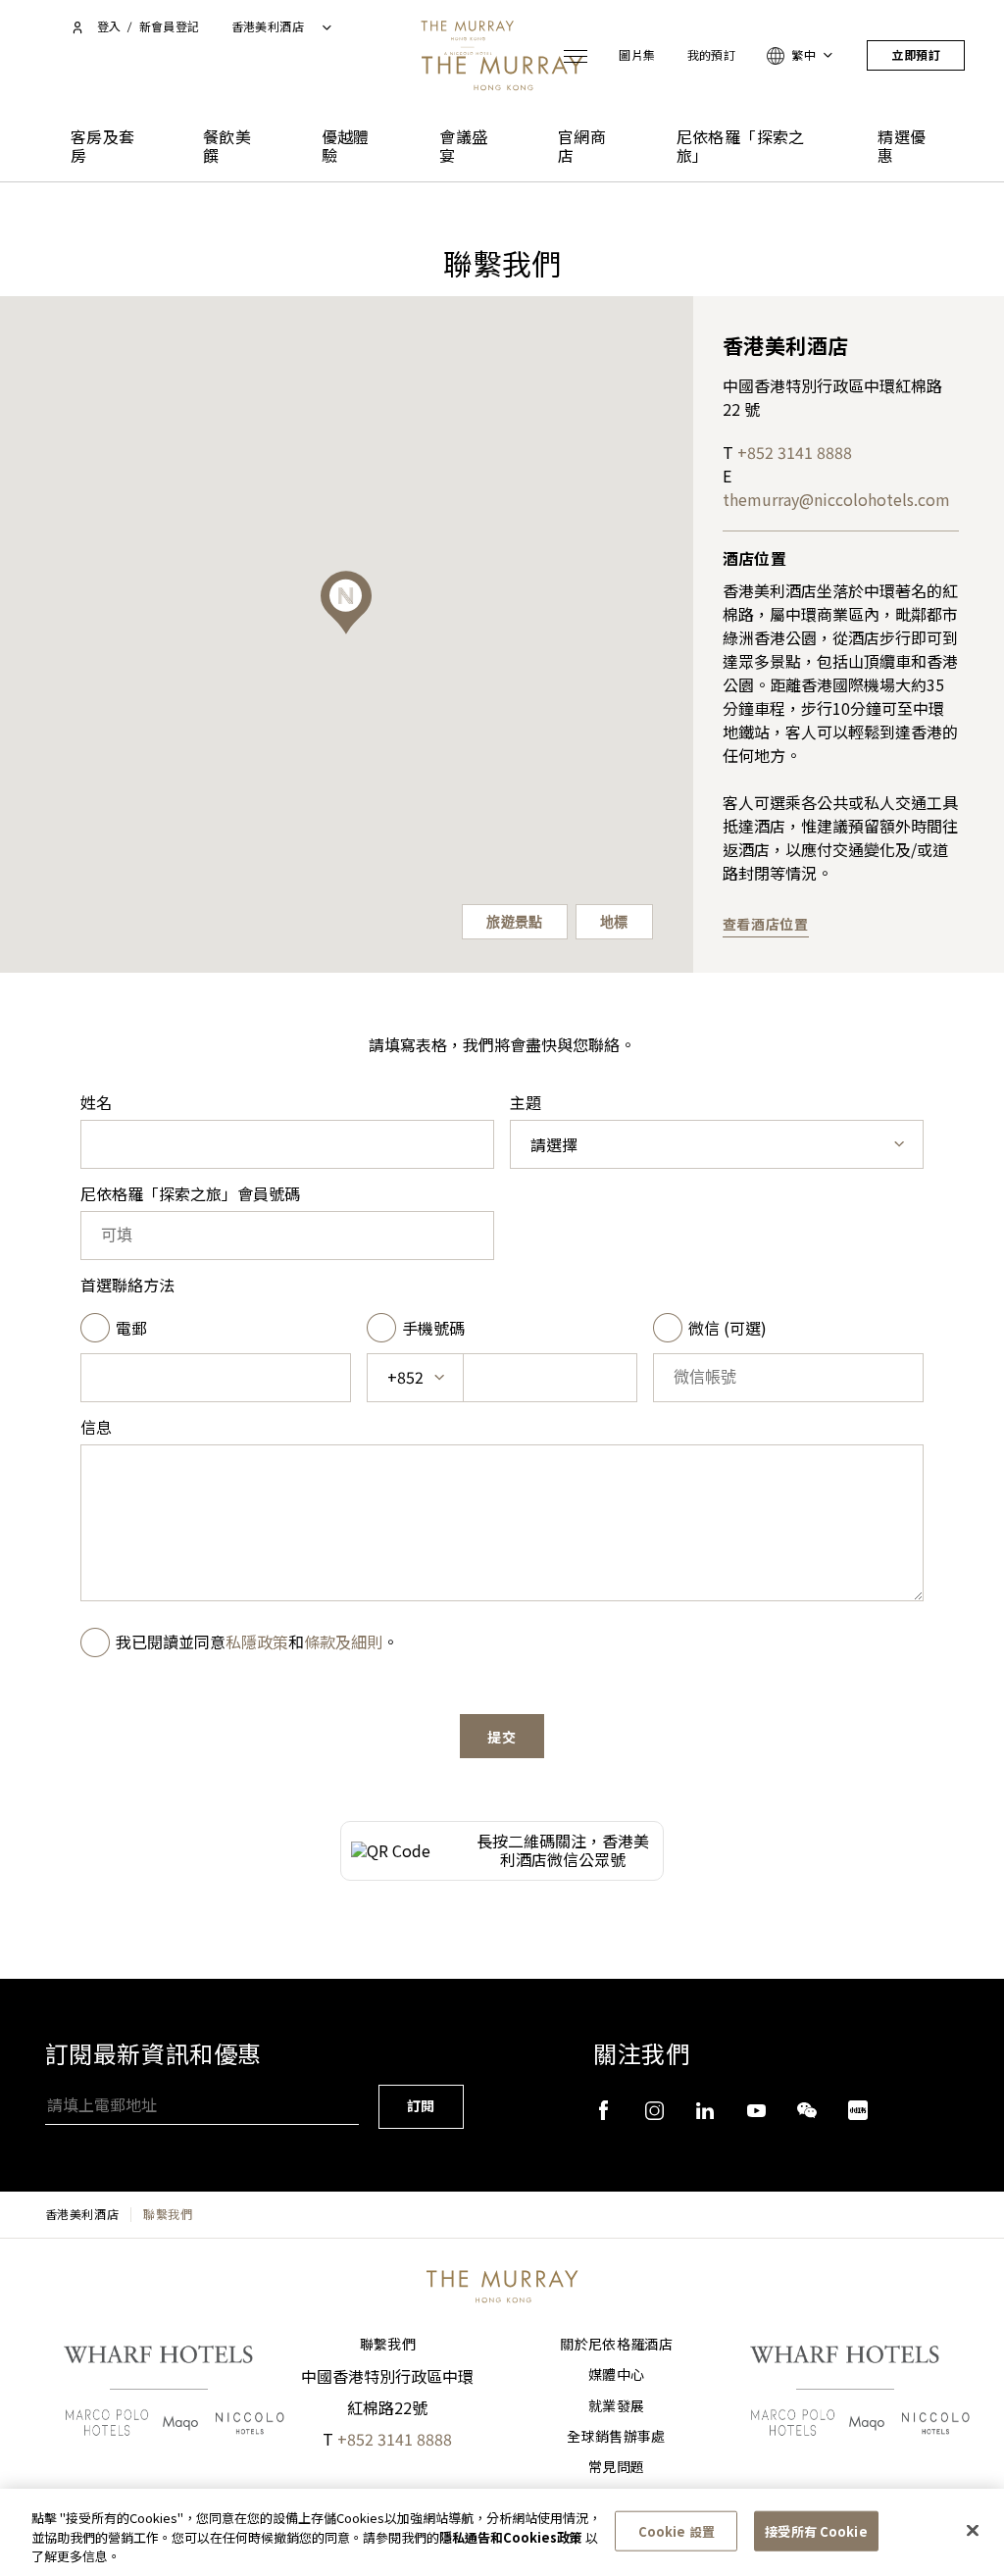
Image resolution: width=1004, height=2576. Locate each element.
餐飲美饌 (227, 147)
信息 (96, 1427)
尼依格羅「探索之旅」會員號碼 (190, 1194)
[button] (346, 603)
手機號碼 (433, 1328)
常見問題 (616, 2467)
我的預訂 (712, 55)
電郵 (131, 1328)
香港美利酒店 (82, 2214)
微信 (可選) (728, 1328)
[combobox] (717, 1144)
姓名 (96, 1103)
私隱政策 (257, 1642)
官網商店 (582, 147)
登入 (109, 27)
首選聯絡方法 (127, 1285)
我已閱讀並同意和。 (257, 1642)
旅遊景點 (515, 922)
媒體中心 (616, 2375)
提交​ (502, 1738)
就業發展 (616, 2406)
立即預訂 (916, 55)
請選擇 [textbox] (554, 1145)
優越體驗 (346, 147)
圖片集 (637, 55)
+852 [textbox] (405, 1377)
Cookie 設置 (677, 2530)
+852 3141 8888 (795, 452)
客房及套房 (103, 147)
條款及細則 (343, 1642)
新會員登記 (170, 27)
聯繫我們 (388, 2345)
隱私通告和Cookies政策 (511, 2537)
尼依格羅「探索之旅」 (741, 147)
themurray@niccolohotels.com (836, 499)
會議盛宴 (463, 147)
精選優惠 (902, 147)
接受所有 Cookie (816, 2530)
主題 (526, 1103)
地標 (614, 922)
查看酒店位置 (766, 925)
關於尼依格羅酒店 (616, 2345)
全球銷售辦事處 (616, 2437)
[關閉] (973, 2530)
